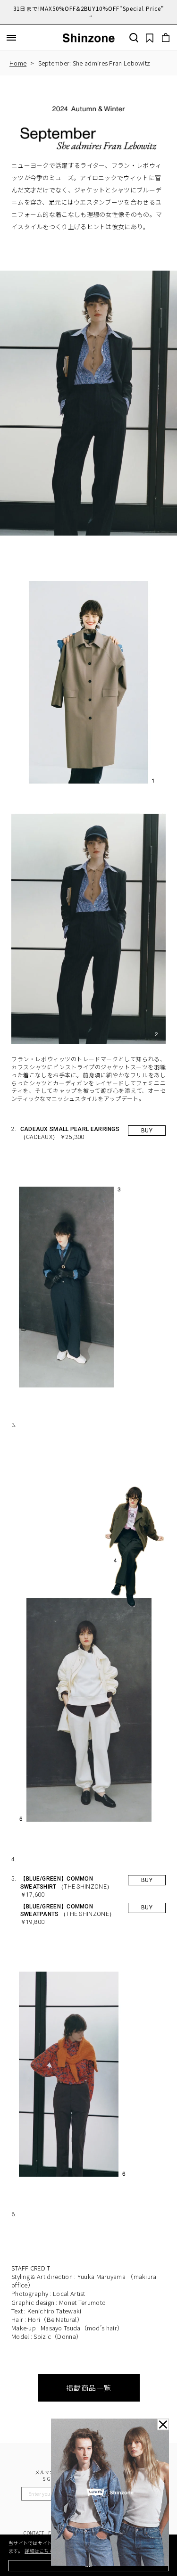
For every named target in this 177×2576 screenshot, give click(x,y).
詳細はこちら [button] (39, 2551)
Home (18, 63)
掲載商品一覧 (89, 2388)
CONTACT (34, 2533)
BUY (147, 1131)
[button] (11, 38)
